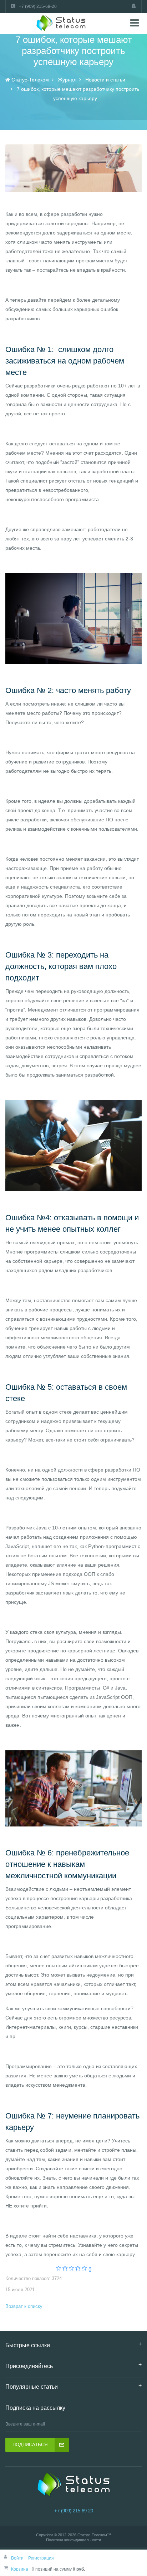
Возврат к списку (24, 2306)
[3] (72, 2269)
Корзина (20, 2569)
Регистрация (41, 2558)
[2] (65, 2269)
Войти (18, 2558)
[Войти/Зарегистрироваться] (134, 6)
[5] (84, 2269)
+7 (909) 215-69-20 (74, 2511)
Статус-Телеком (92, 2535)
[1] (59, 2269)
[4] (78, 2269)
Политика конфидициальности (73, 2540)
